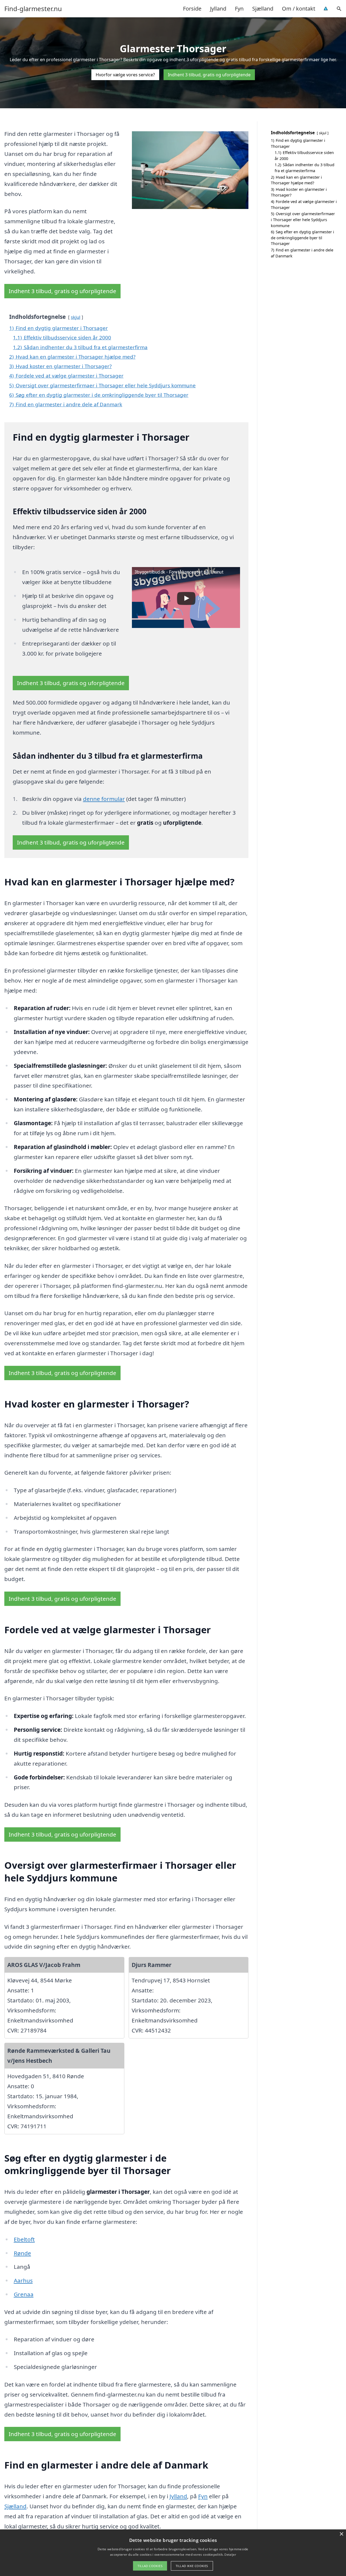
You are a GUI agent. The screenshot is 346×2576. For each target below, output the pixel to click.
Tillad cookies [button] (150, 2566)
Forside (192, 9)
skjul (76, 317)
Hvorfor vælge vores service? (125, 75)
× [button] (341, 2534)
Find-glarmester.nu (33, 9)
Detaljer (230, 2554)
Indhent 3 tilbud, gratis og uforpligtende (209, 75)
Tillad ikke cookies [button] (192, 2566)
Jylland (218, 9)
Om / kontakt (299, 9)
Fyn (239, 9)
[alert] (173, 2553)
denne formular (104, 799)
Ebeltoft (24, 2239)
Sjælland (263, 9)
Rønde (22, 2253)
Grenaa (24, 2294)
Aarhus (23, 2280)
